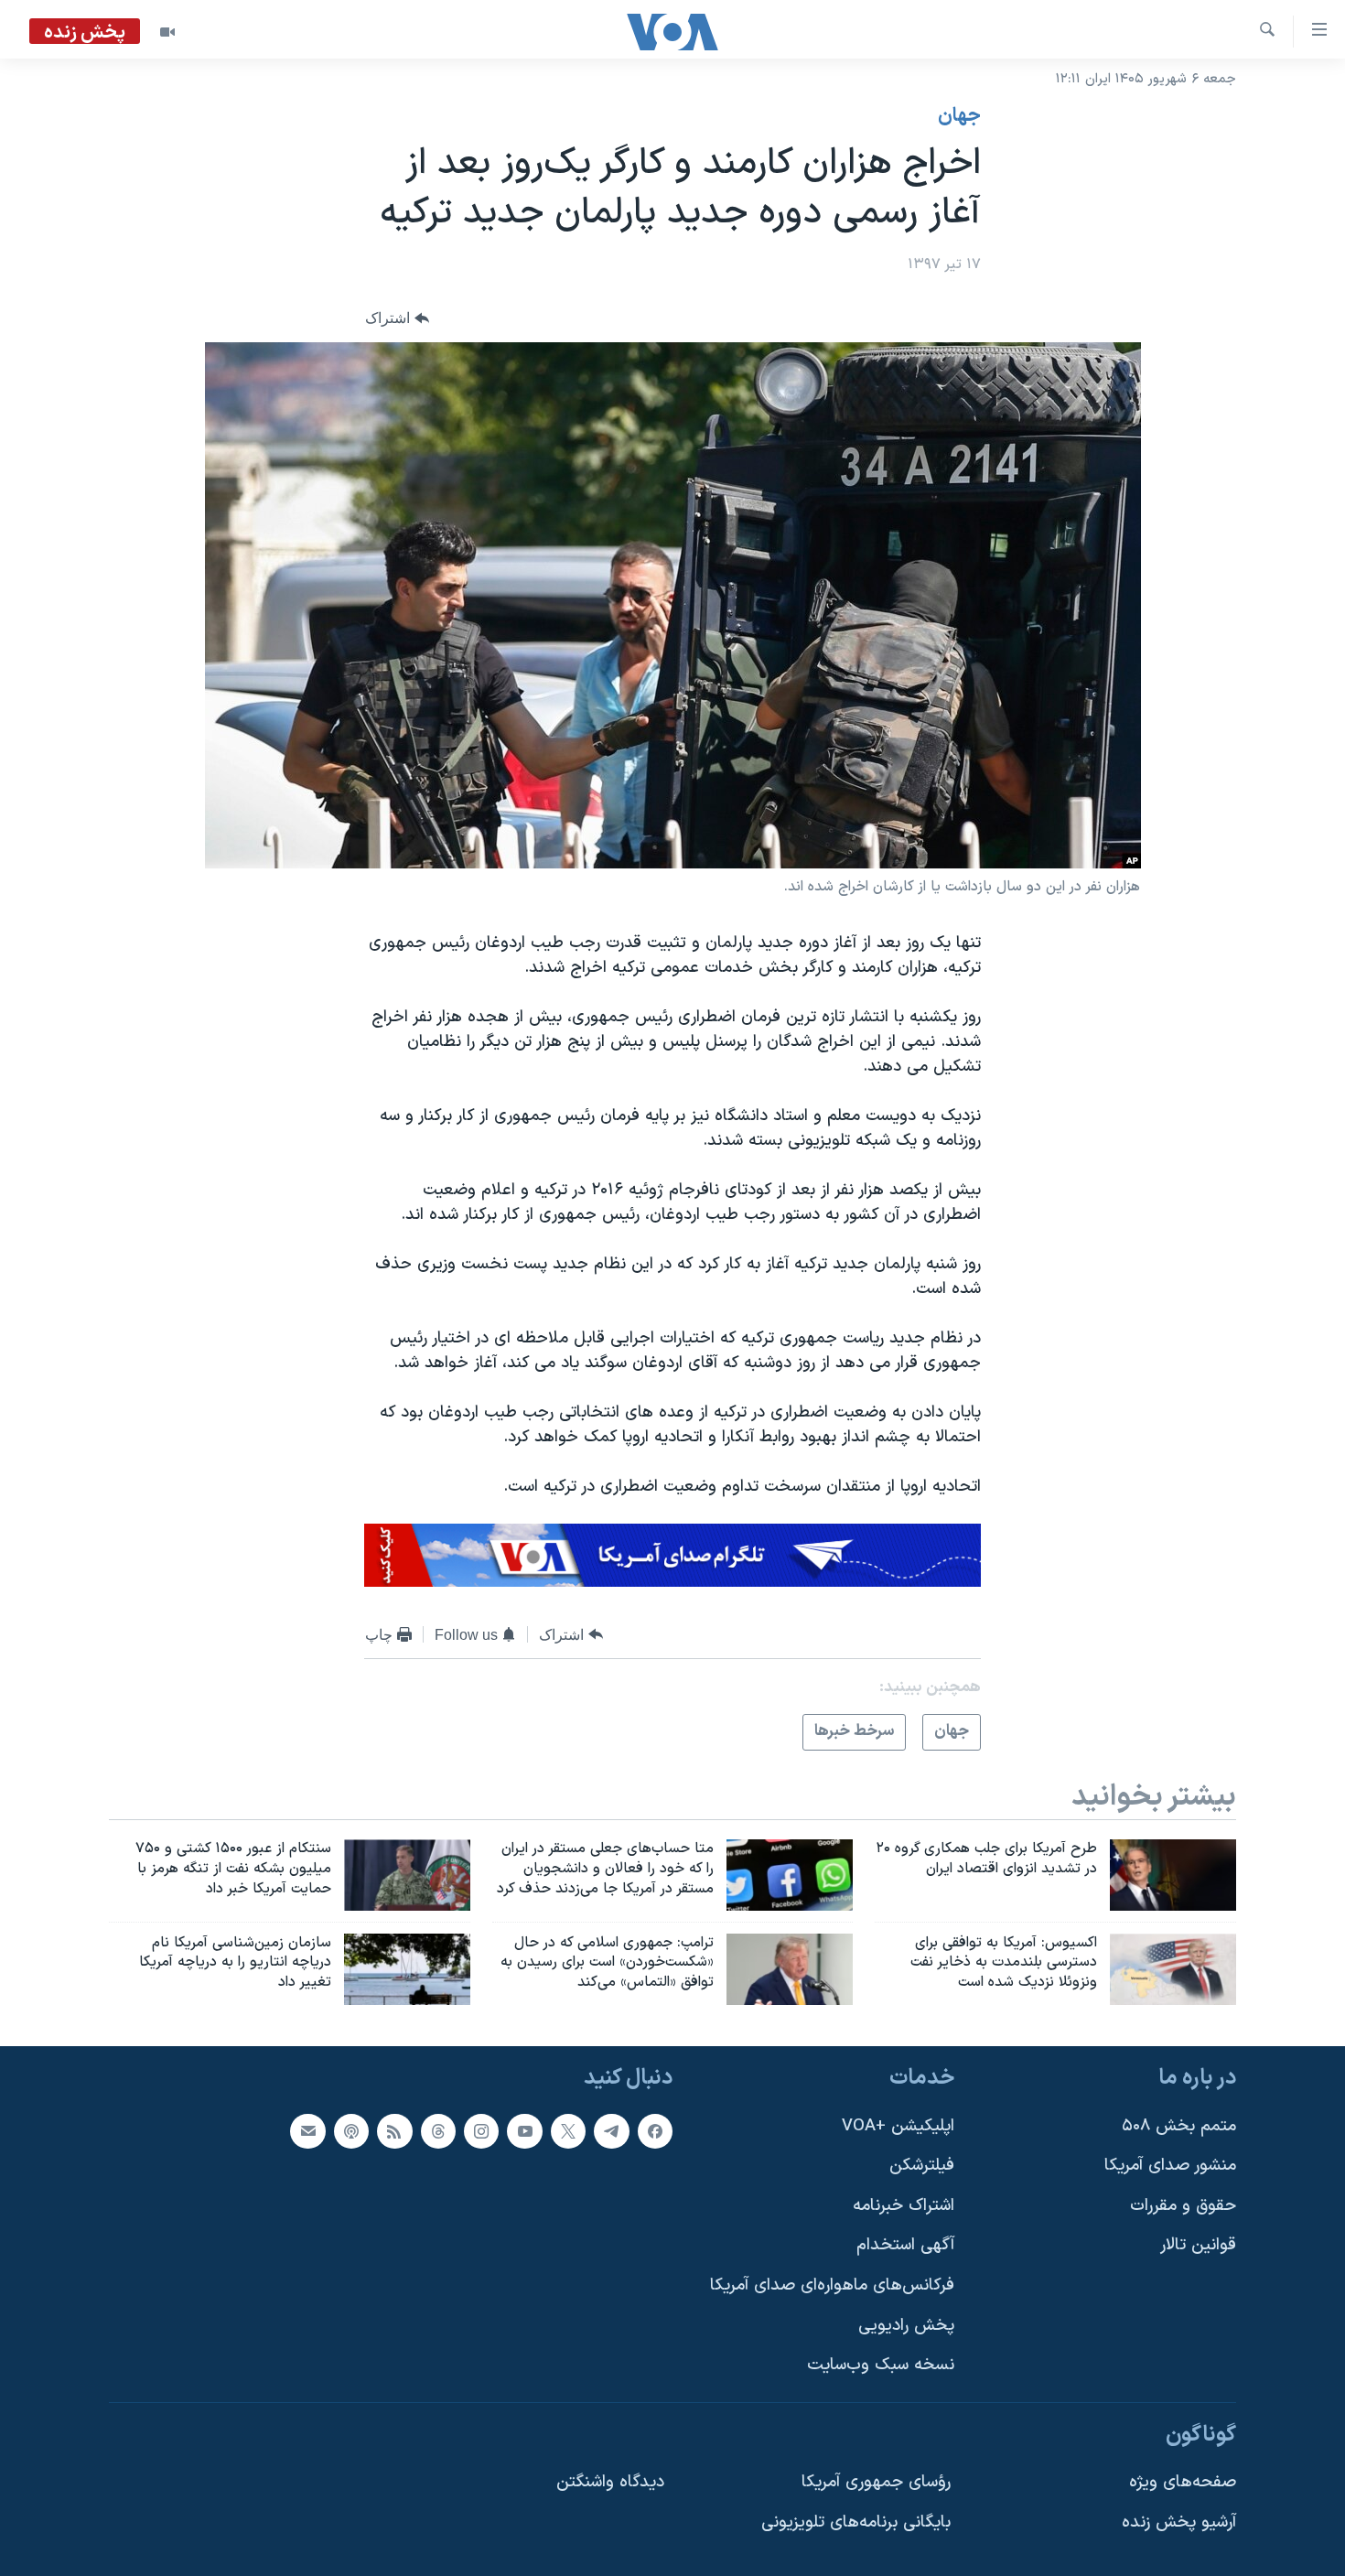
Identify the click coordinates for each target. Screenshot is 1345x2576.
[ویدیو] (167, 32)
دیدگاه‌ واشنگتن (610, 2483)
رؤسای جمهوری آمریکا (876, 2483)
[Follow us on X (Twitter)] (568, 2131)
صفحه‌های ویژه (1183, 2483)
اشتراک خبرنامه (904, 2206)
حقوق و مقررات (1183, 2206)
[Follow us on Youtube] (524, 2131)
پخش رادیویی (906, 2326)
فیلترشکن (922, 2166)
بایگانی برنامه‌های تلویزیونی (856, 2522)
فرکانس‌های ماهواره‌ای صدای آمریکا (832, 2285)
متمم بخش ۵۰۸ (1179, 2126)
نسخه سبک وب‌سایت (881, 2366)
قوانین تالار (1198, 2246)
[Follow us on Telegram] (611, 2131)
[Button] (397, 319)
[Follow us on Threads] (438, 2131)
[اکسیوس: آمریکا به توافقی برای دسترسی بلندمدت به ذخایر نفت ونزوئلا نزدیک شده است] (1173, 1969)
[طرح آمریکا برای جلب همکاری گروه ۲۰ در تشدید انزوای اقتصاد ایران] (1173, 1875)
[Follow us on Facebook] (655, 2131)
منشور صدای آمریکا (1170, 2166)
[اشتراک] (307, 2131)
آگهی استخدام (905, 2246)
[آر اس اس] (394, 2131)
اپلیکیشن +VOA (898, 2126)
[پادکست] (351, 2131)
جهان (959, 116)
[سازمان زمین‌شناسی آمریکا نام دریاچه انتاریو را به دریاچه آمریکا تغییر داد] (407, 1969)
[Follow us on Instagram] (481, 2131)
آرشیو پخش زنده (1179, 2522)
